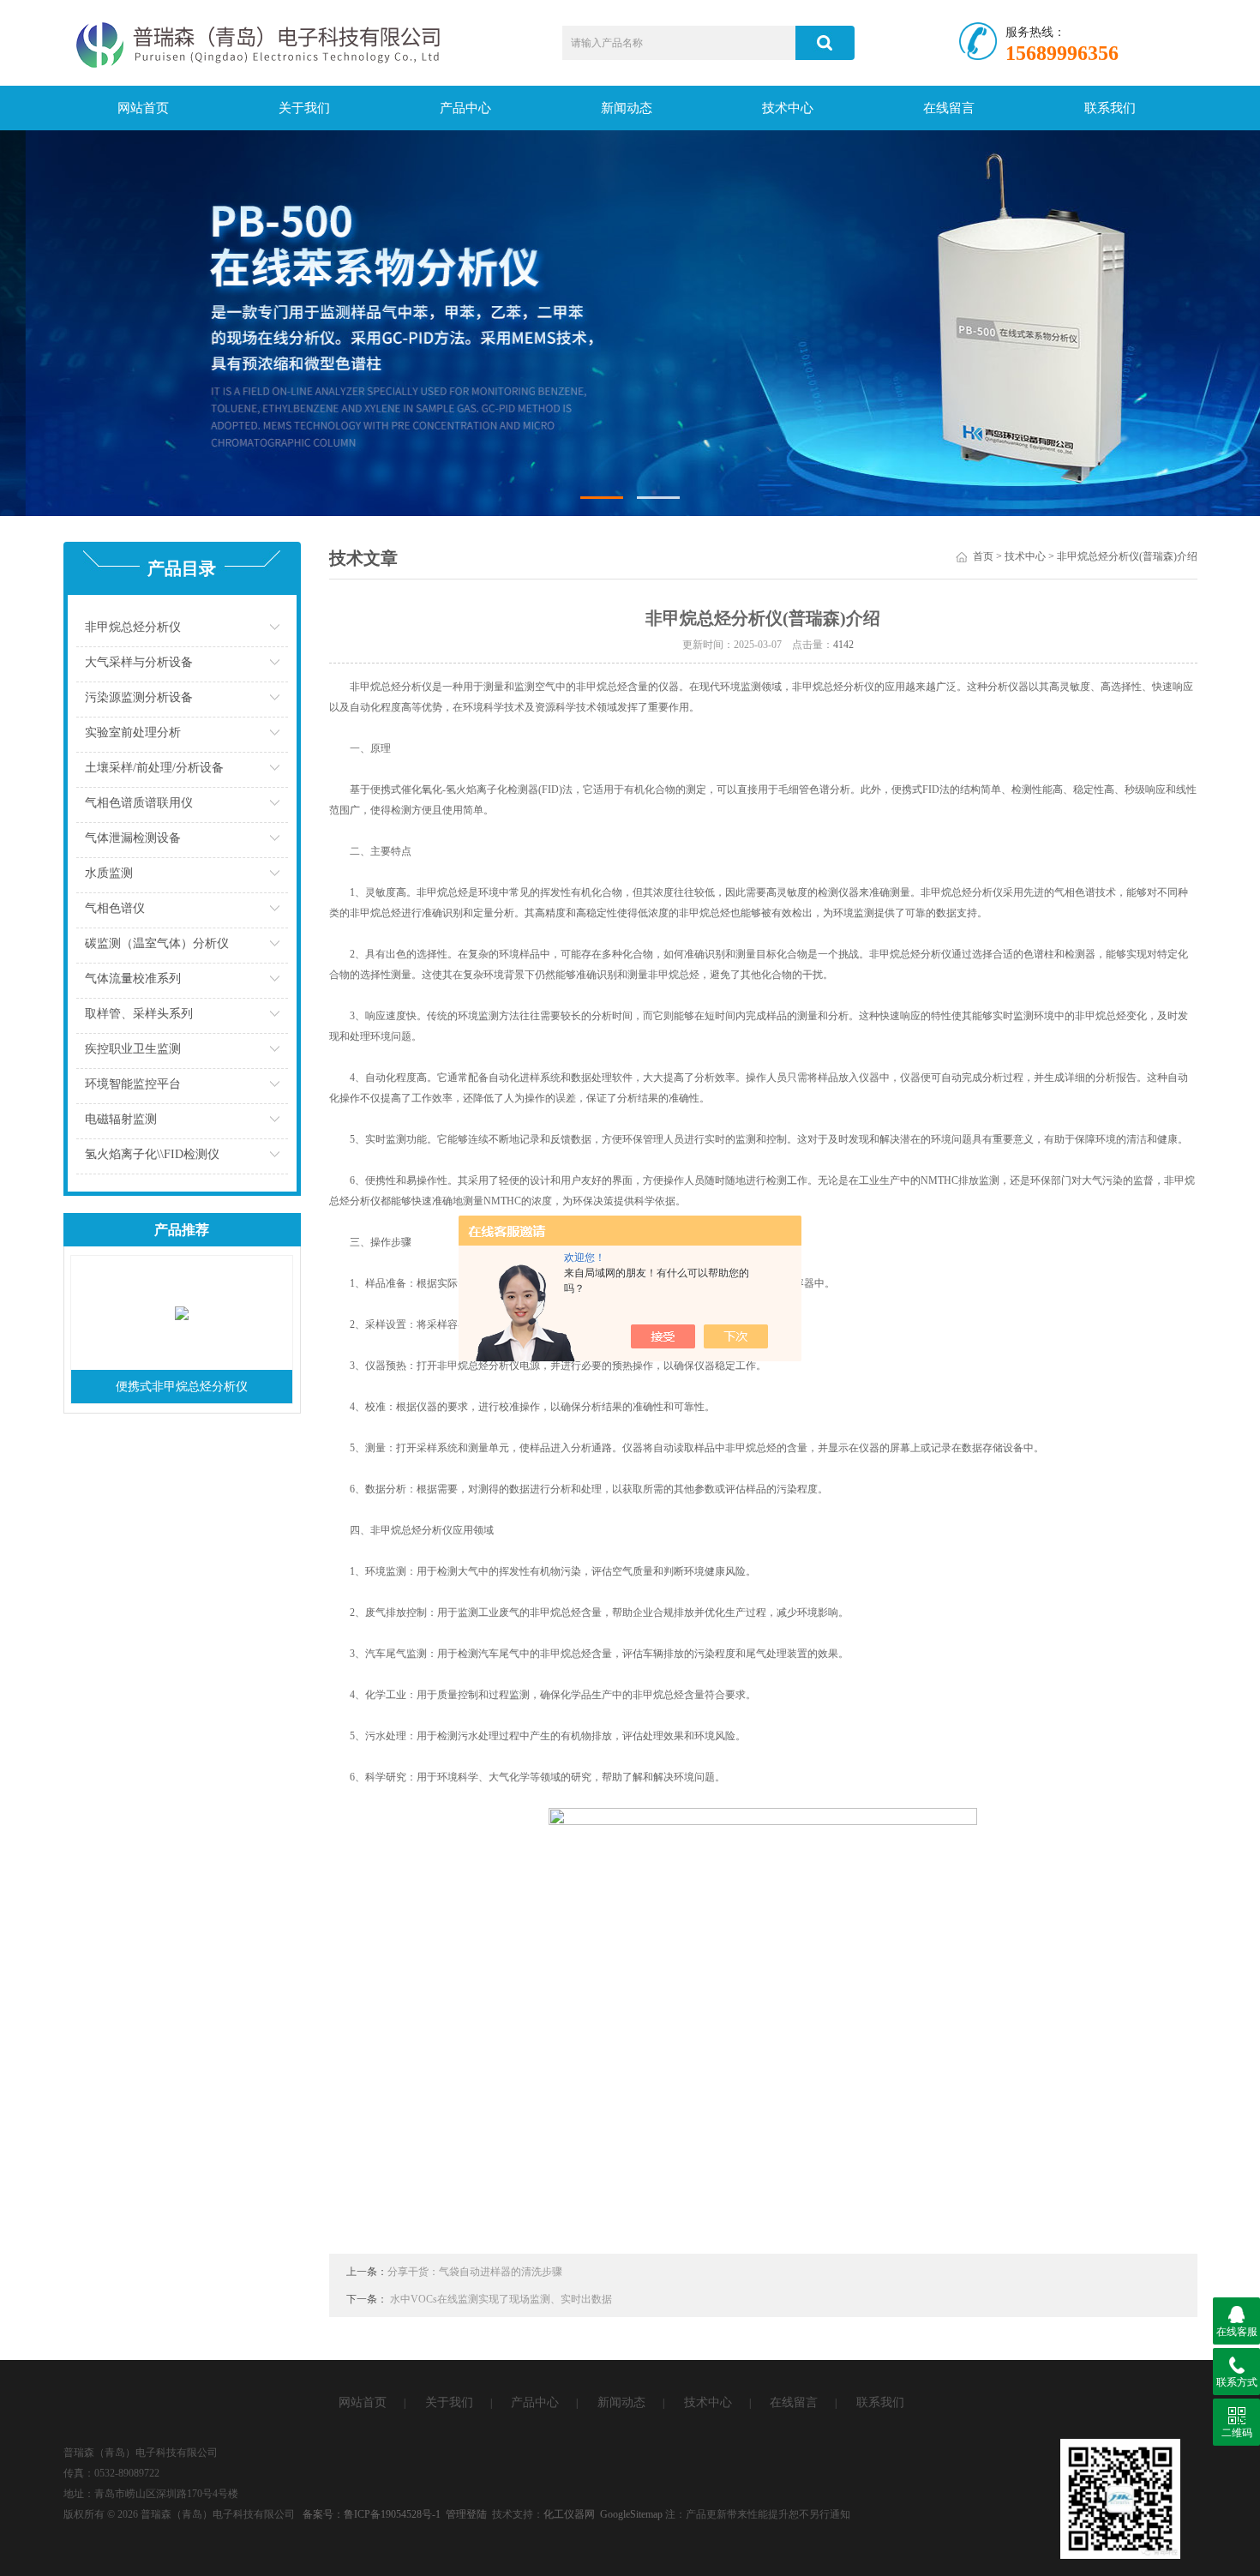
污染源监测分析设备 (139, 697)
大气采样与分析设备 (139, 662)
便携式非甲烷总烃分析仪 (182, 1387)
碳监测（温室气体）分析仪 (157, 943)
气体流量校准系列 (133, 979)
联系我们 (1110, 108)
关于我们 (304, 108)
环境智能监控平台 (133, 1084)
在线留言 (949, 108)
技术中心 (788, 108)
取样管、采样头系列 (139, 1014)
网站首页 (143, 108)
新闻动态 (627, 108)
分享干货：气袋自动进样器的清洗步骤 (475, 2272)
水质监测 (109, 873)
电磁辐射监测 (121, 1119)
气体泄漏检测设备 (133, 838)
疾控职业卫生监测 (133, 1049)
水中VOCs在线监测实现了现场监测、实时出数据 (501, 2299)
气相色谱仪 (115, 908)
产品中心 (465, 108)
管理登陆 (466, 2514)
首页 (983, 556)
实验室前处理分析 (133, 733)
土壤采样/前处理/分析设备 (154, 768)
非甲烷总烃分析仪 (133, 627)
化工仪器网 (569, 2514)
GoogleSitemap (631, 2514)
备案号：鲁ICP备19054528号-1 (372, 2514)
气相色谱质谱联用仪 (139, 803)
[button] (602, 498)
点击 (275, 631)
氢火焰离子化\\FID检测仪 (152, 1154)
